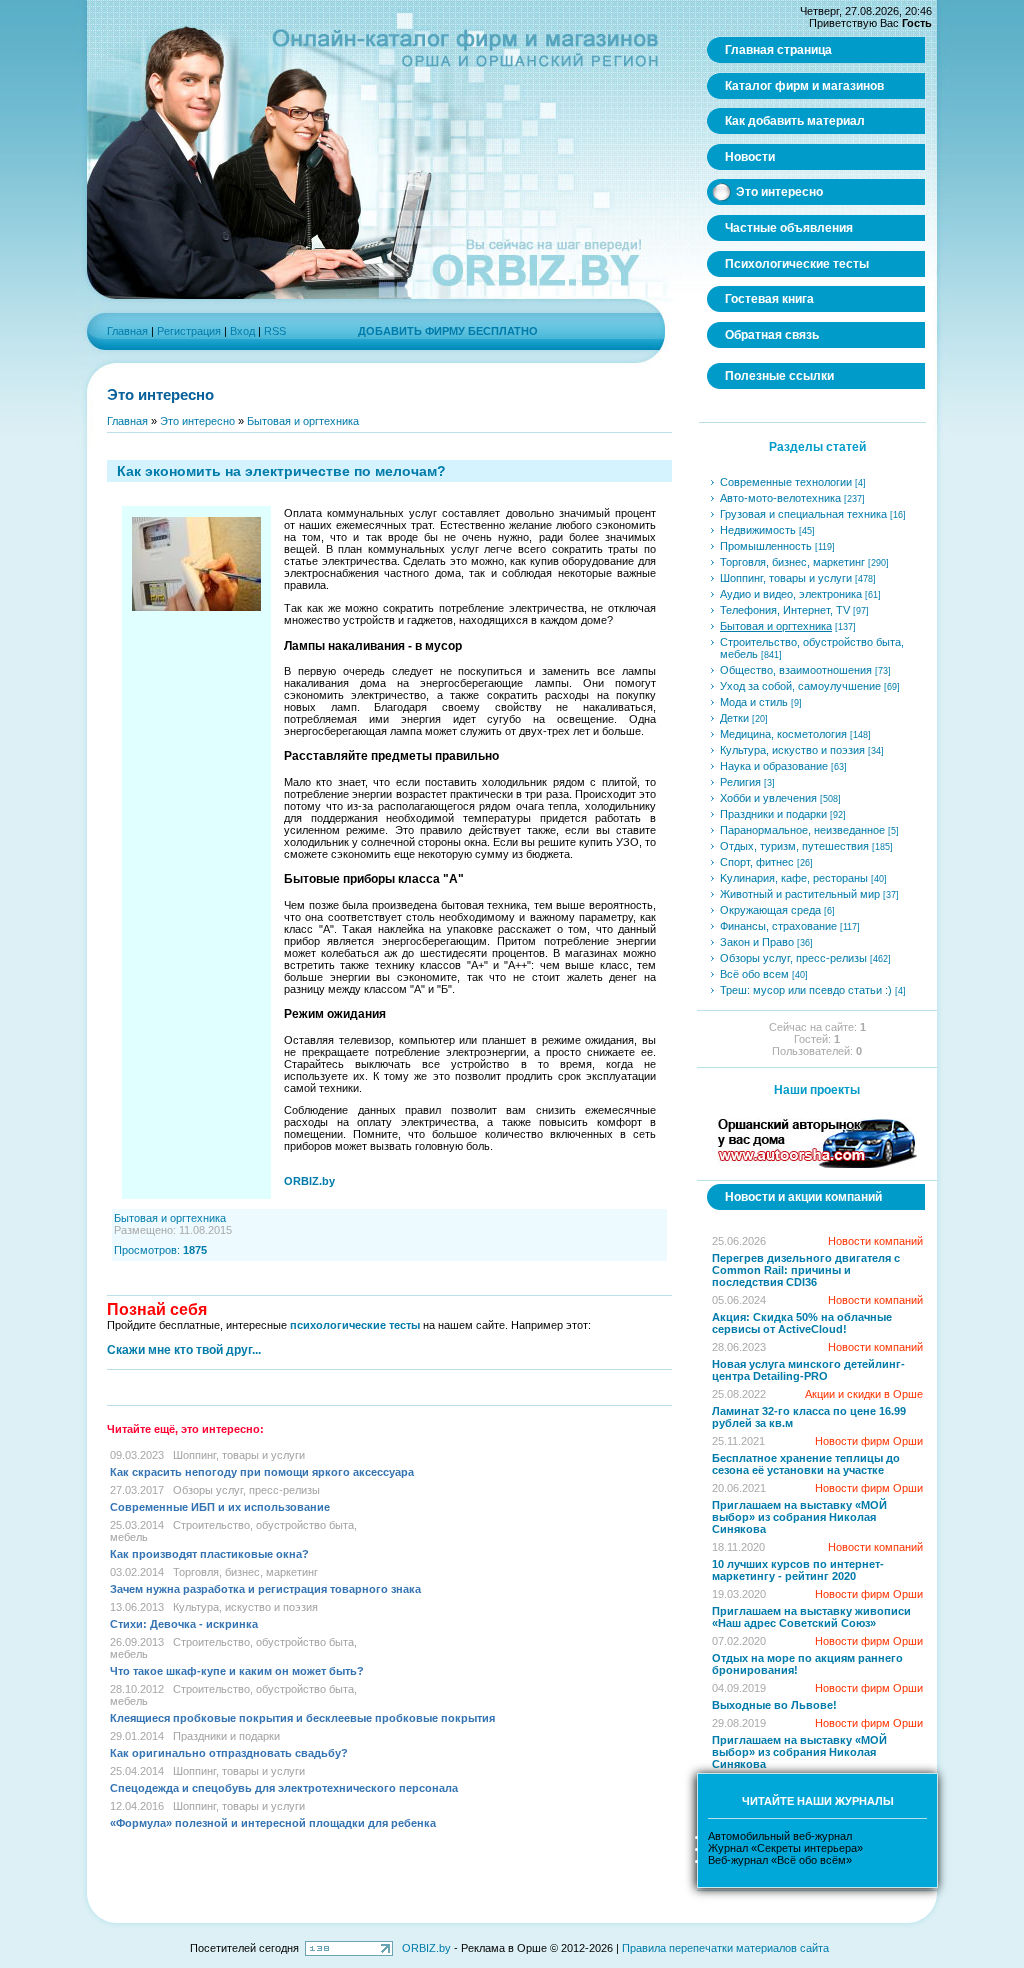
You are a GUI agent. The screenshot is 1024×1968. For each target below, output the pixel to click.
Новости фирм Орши (869, 1441)
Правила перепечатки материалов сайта (725, 1948)
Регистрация (189, 331)
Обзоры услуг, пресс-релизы (246, 1490)
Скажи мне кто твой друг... (184, 1350)
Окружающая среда (770, 910)
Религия (740, 782)
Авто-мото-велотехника (780, 498)
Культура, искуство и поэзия (245, 1607)
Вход (242, 331)
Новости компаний (875, 1241)
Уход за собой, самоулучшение (800, 686)
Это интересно (197, 421)
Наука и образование (774, 766)
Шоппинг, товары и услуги (239, 1455)
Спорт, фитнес (757, 862)
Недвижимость (758, 530)
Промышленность (766, 546)
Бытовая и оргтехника (303, 421)
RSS (275, 331)
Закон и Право (757, 942)
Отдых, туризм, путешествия (794, 846)
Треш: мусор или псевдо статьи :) (806, 990)
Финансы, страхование (778, 926)
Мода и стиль (754, 702)
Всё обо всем (754, 974)
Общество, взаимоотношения (796, 670)
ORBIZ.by (426, 1948)
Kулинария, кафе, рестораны (794, 878)
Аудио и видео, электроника (791, 594)
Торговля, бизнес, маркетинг (245, 1572)
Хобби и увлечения (768, 798)
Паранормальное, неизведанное (802, 830)
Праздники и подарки (226, 1736)
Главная (127, 331)
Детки (734, 718)
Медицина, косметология (783, 734)
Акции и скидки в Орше (864, 1394)
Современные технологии (786, 482)
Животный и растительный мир (800, 894)
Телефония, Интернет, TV (785, 610)
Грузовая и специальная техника (803, 514)
